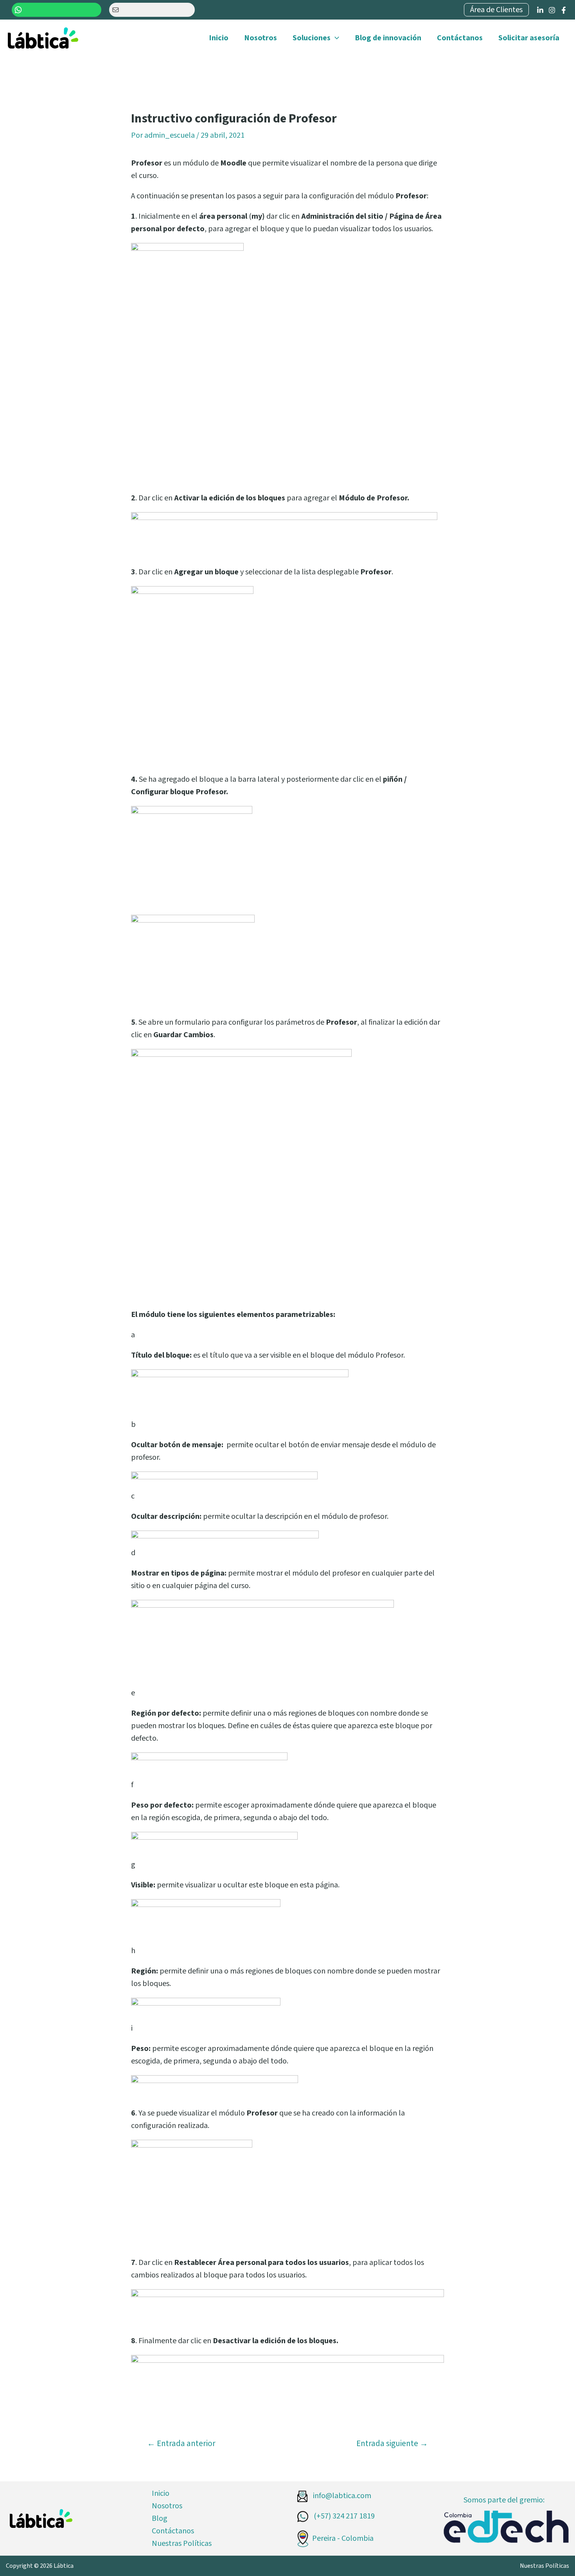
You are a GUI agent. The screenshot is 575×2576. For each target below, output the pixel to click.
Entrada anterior (181, 2444)
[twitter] (540, 10)
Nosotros (261, 38)
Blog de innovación (388, 38)
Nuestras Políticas (182, 2544)
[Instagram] (552, 10)
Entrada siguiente (392, 2444)
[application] (335, 38)
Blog (160, 2518)
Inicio (219, 38)
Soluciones (312, 38)
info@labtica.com (341, 2496)
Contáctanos (460, 38)
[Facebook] (564, 10)
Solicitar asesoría (529, 38)
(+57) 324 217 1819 (343, 2516)
